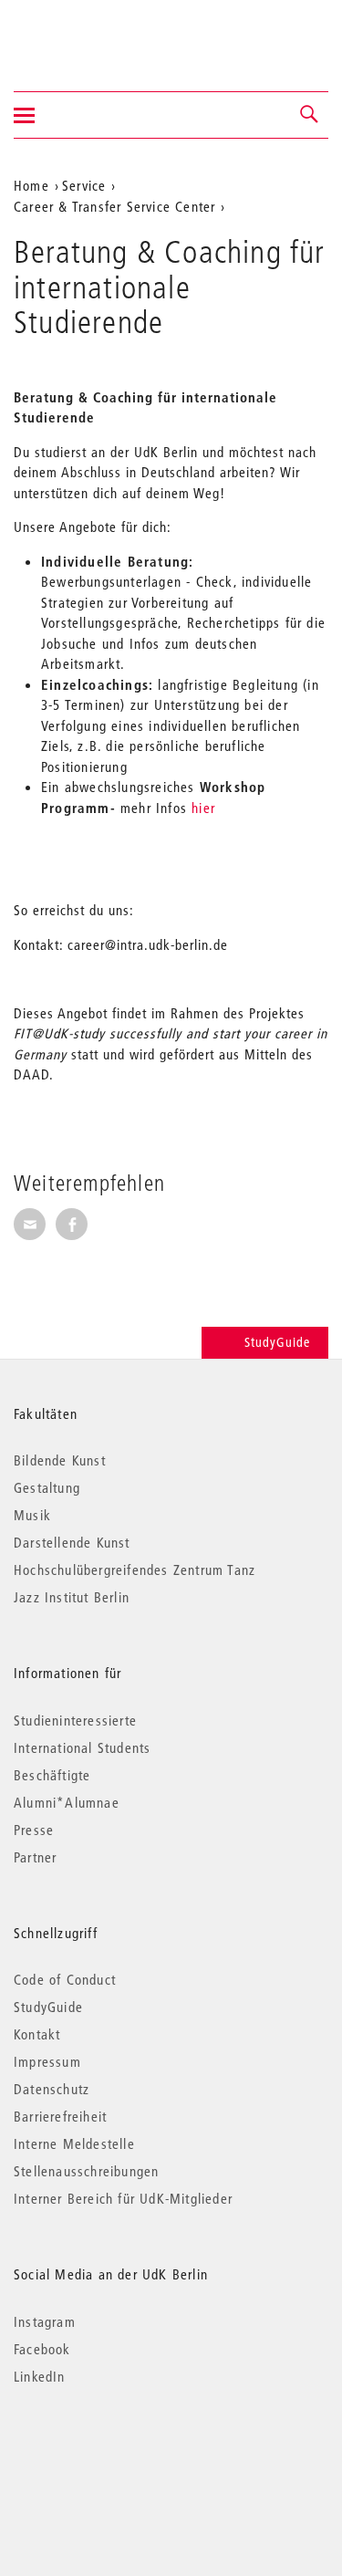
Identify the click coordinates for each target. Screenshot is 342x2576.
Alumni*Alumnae (67, 1802)
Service (84, 185)
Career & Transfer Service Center (114, 206)
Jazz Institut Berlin (72, 1597)
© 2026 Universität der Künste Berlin (109, 2453)
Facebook (42, 2349)
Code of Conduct (65, 1979)
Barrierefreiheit (60, 2116)
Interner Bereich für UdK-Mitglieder (123, 2198)
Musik (32, 1515)
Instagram (45, 2321)
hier (203, 808)
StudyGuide (277, 1342)
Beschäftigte (52, 1775)
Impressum (47, 2061)
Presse (34, 1830)
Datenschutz (52, 2089)
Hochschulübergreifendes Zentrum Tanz (135, 1570)
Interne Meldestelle (74, 2143)
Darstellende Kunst (72, 1542)
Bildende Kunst (60, 1460)
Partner (35, 1857)
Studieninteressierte (75, 1720)
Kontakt (37, 2034)
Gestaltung (47, 1487)
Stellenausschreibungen (86, 2171)
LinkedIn (40, 2376)
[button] (310, 115)
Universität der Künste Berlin (85, 34)
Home (31, 185)
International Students (82, 1747)
